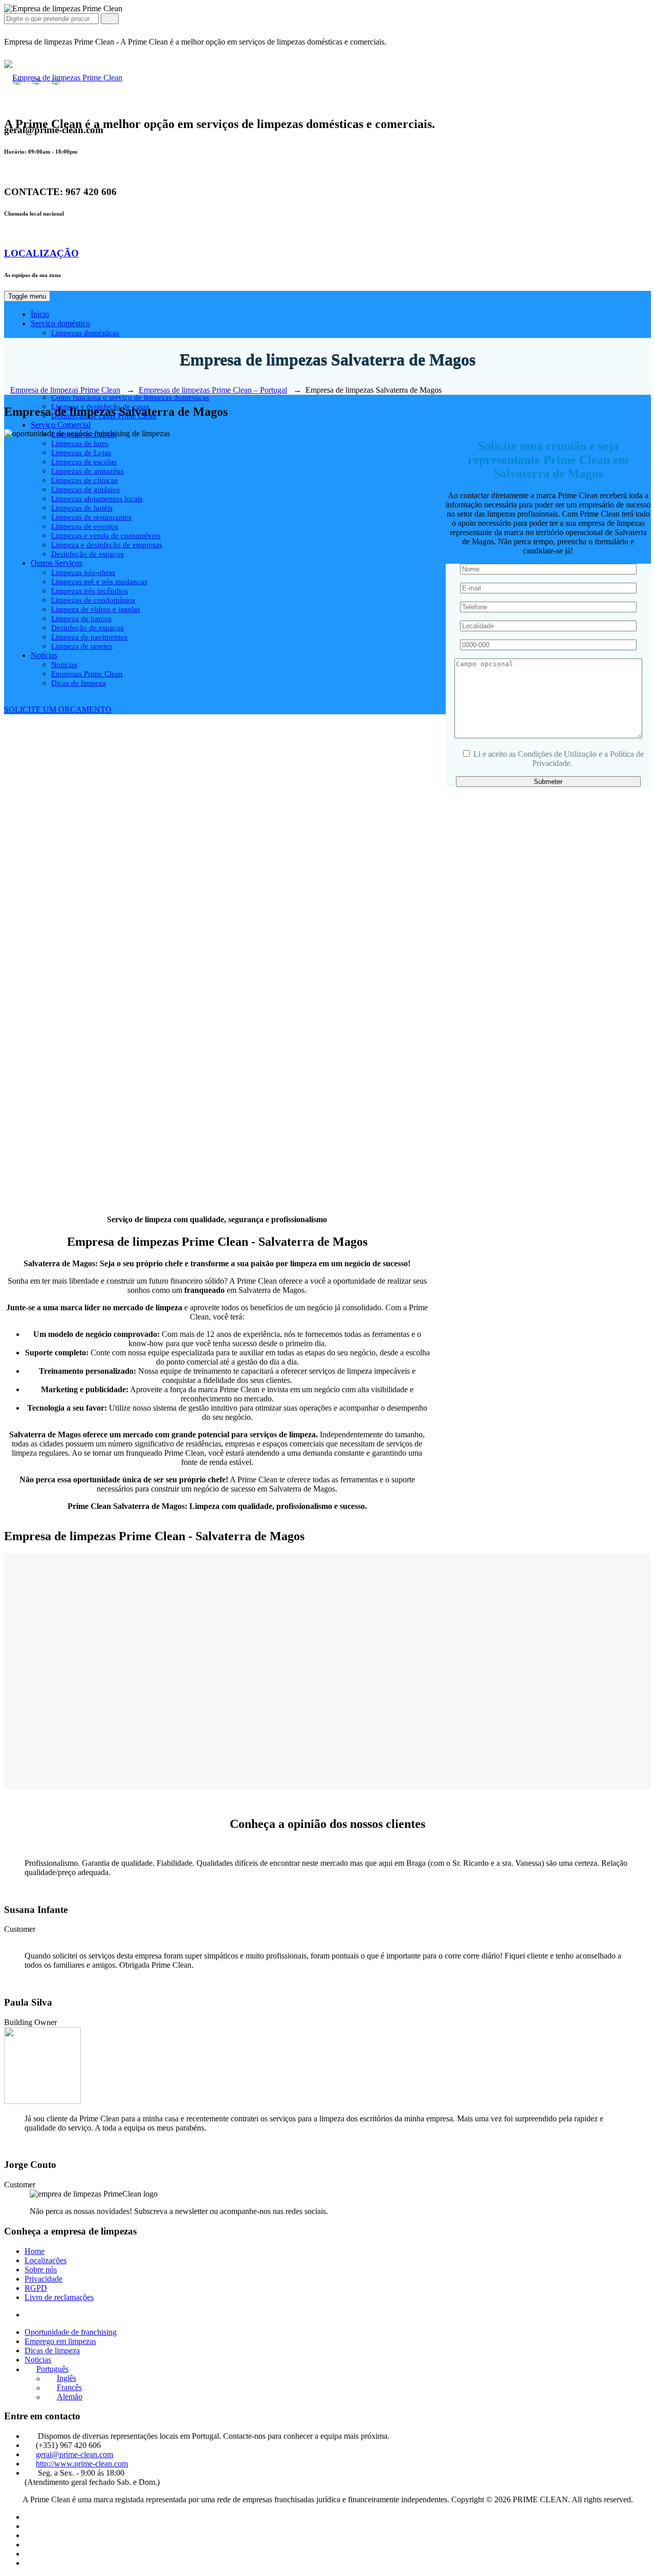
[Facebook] (30, 2526)
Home (35, 2251)
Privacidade (43, 2279)
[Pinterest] (30, 2554)
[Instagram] (30, 2545)
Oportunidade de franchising (71, 2332)
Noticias (38, 2360)
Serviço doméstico (60, 323)
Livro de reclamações (59, 2297)
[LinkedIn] (30, 2517)
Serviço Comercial (61, 425)
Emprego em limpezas (60, 2341)
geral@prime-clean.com (74, 2454)
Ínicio (40, 314)
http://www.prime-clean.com (82, 2464)
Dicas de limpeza (52, 2350)
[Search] (110, 19)
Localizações (46, 2260)
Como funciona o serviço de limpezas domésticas (130, 397)
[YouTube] (30, 2535)
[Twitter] (30, 2563)
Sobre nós (41, 2270)
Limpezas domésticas (85, 333)
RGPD (36, 2288)
